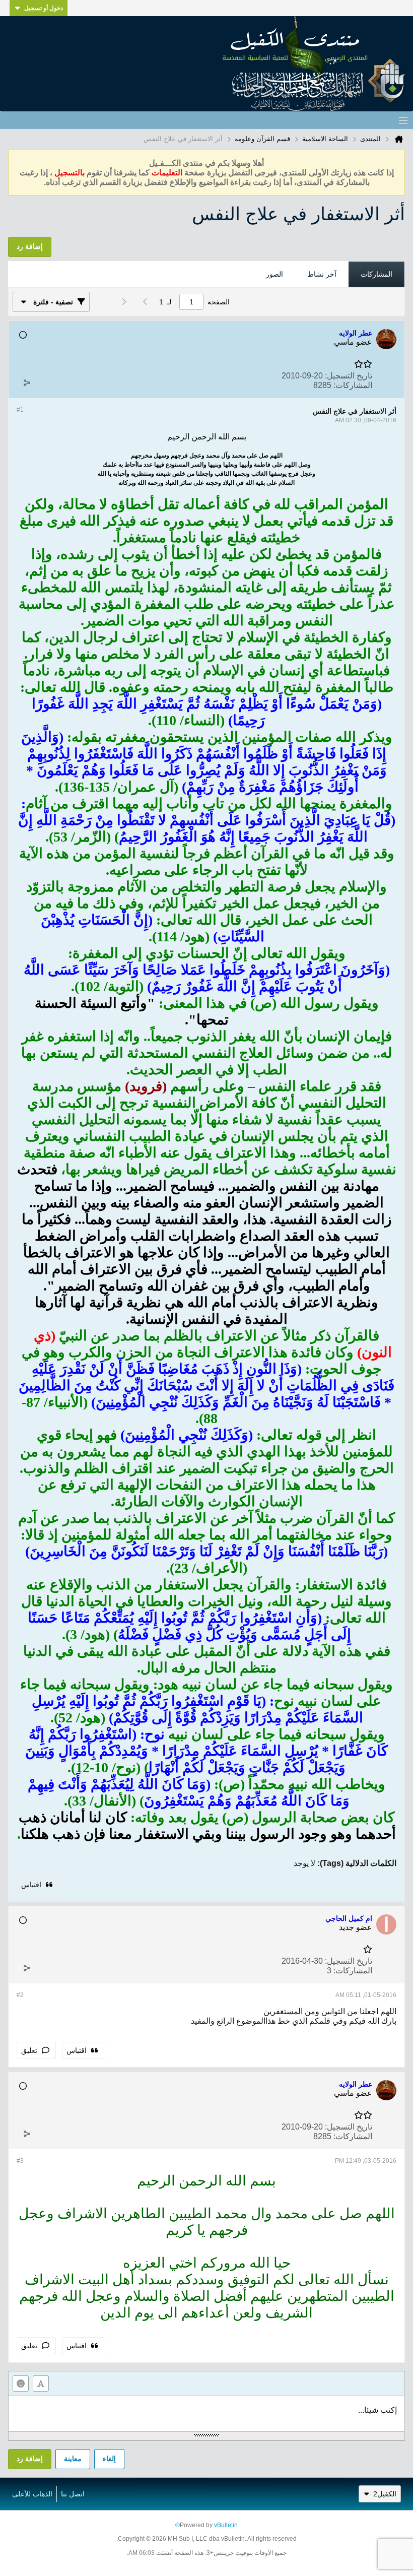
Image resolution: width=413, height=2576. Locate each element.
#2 (20, 1995)
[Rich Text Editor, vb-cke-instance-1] (206, 2414)
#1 (20, 410)
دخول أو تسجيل (44, 8)
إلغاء (109, 2459)
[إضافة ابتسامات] (21, 2384)
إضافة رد (30, 2459)
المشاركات (376, 274)
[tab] (376, 275)
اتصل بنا (73, 2494)
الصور (274, 274)
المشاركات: (353, 385)
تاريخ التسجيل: (349, 376)
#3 (20, 2161)
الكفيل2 (385, 2494)
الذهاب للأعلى (32, 2494)
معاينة (73, 2459)
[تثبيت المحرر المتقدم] (41, 2384)
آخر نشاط (322, 274)
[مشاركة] (27, 383)
